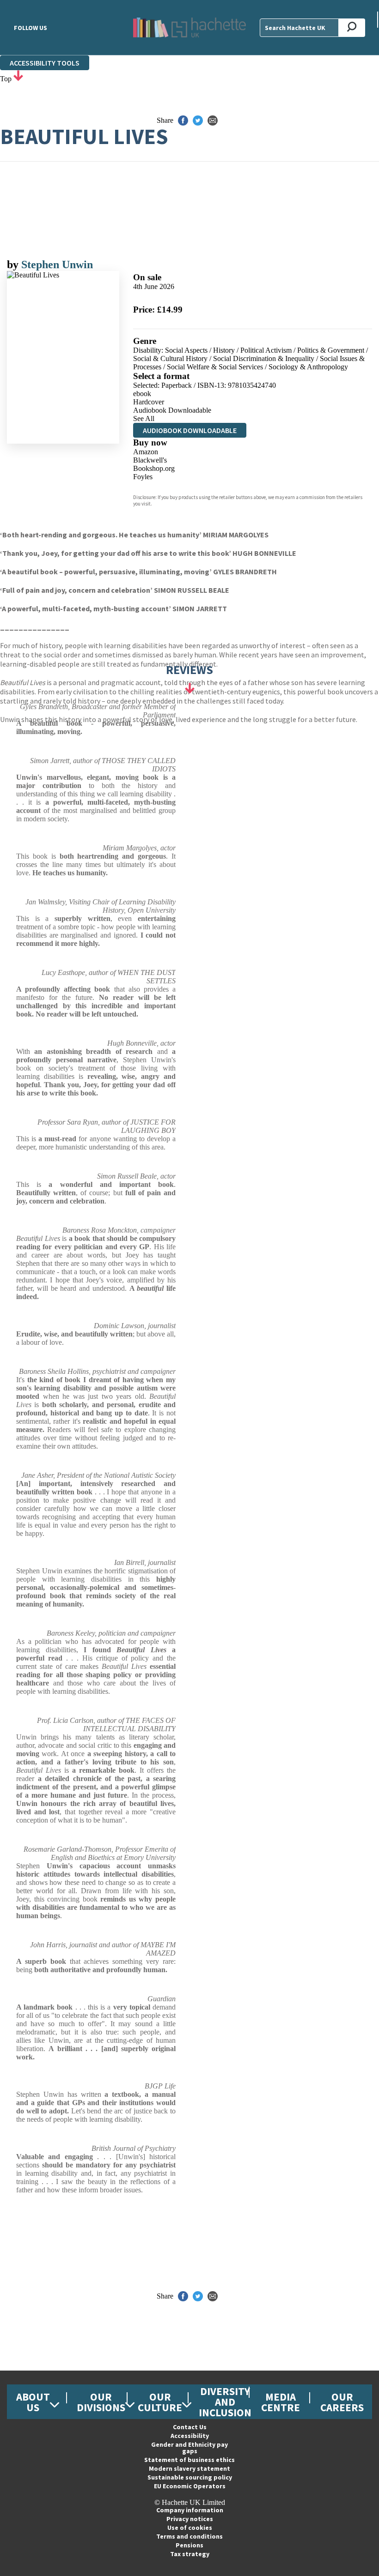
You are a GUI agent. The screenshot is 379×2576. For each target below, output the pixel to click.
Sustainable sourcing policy (190, 2477)
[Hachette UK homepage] (189, 27)
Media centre (281, 2402)
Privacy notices (190, 2519)
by (14, 265)
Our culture (160, 2402)
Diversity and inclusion (225, 2402)
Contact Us (190, 2427)
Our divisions (101, 2402)
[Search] (352, 28)
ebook (142, 394)
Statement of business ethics (189, 2460)
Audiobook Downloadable (172, 410)
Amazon (146, 452)
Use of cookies (190, 2528)
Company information (190, 2510)
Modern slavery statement (189, 2468)
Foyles (143, 477)
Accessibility (190, 2436)
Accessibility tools (45, 63)
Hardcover (149, 402)
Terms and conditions (189, 2536)
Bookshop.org (154, 468)
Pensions (189, 2545)
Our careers (342, 2402)
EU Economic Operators (190, 2486)
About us (33, 2402)
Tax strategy (190, 2554)
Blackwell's (150, 460)
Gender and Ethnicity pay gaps (189, 2448)
